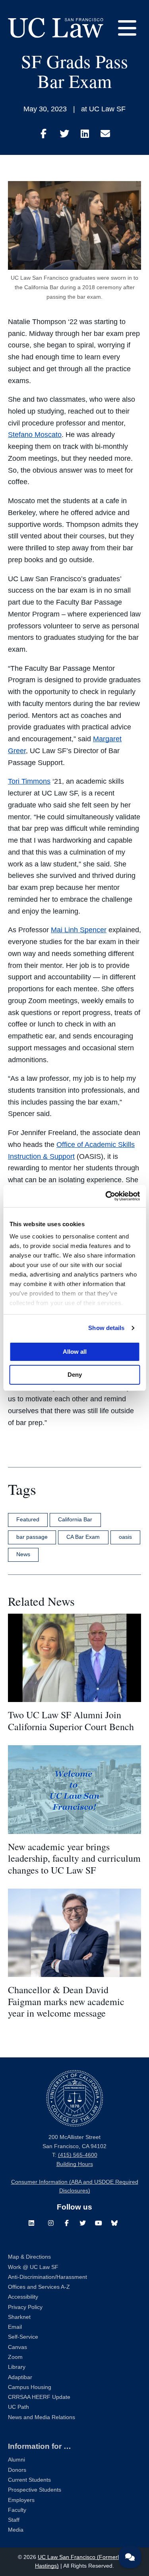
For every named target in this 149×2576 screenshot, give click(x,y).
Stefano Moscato (35, 435)
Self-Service (23, 2337)
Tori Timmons (29, 781)
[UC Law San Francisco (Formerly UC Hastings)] (56, 28)
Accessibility (23, 2297)
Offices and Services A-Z (39, 2287)
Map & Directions (29, 2257)
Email (15, 2327)
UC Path (18, 2407)
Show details (106, 1328)
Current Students (29, 2480)
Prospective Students (35, 2490)
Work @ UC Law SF (33, 2267)
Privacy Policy (25, 2307)
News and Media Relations (42, 2417)
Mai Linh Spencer (79, 930)
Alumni (16, 2460)
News (23, 1554)
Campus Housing (30, 2387)
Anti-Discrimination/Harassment (47, 2277)
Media (16, 2530)
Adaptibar (20, 2377)
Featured (28, 1519)
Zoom (15, 2357)
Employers (21, 2500)
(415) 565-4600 (78, 2155)
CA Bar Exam (83, 1537)
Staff (14, 2520)
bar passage (32, 1537)
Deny (75, 1375)
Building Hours (75, 2164)
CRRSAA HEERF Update (39, 2397)
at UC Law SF (103, 109)
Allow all (75, 1352)
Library (17, 2367)
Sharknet (19, 2317)
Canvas (17, 2347)
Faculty (17, 2510)
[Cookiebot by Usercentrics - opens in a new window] (106, 1196)
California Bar (75, 1519)
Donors (17, 2470)
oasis (125, 1537)
